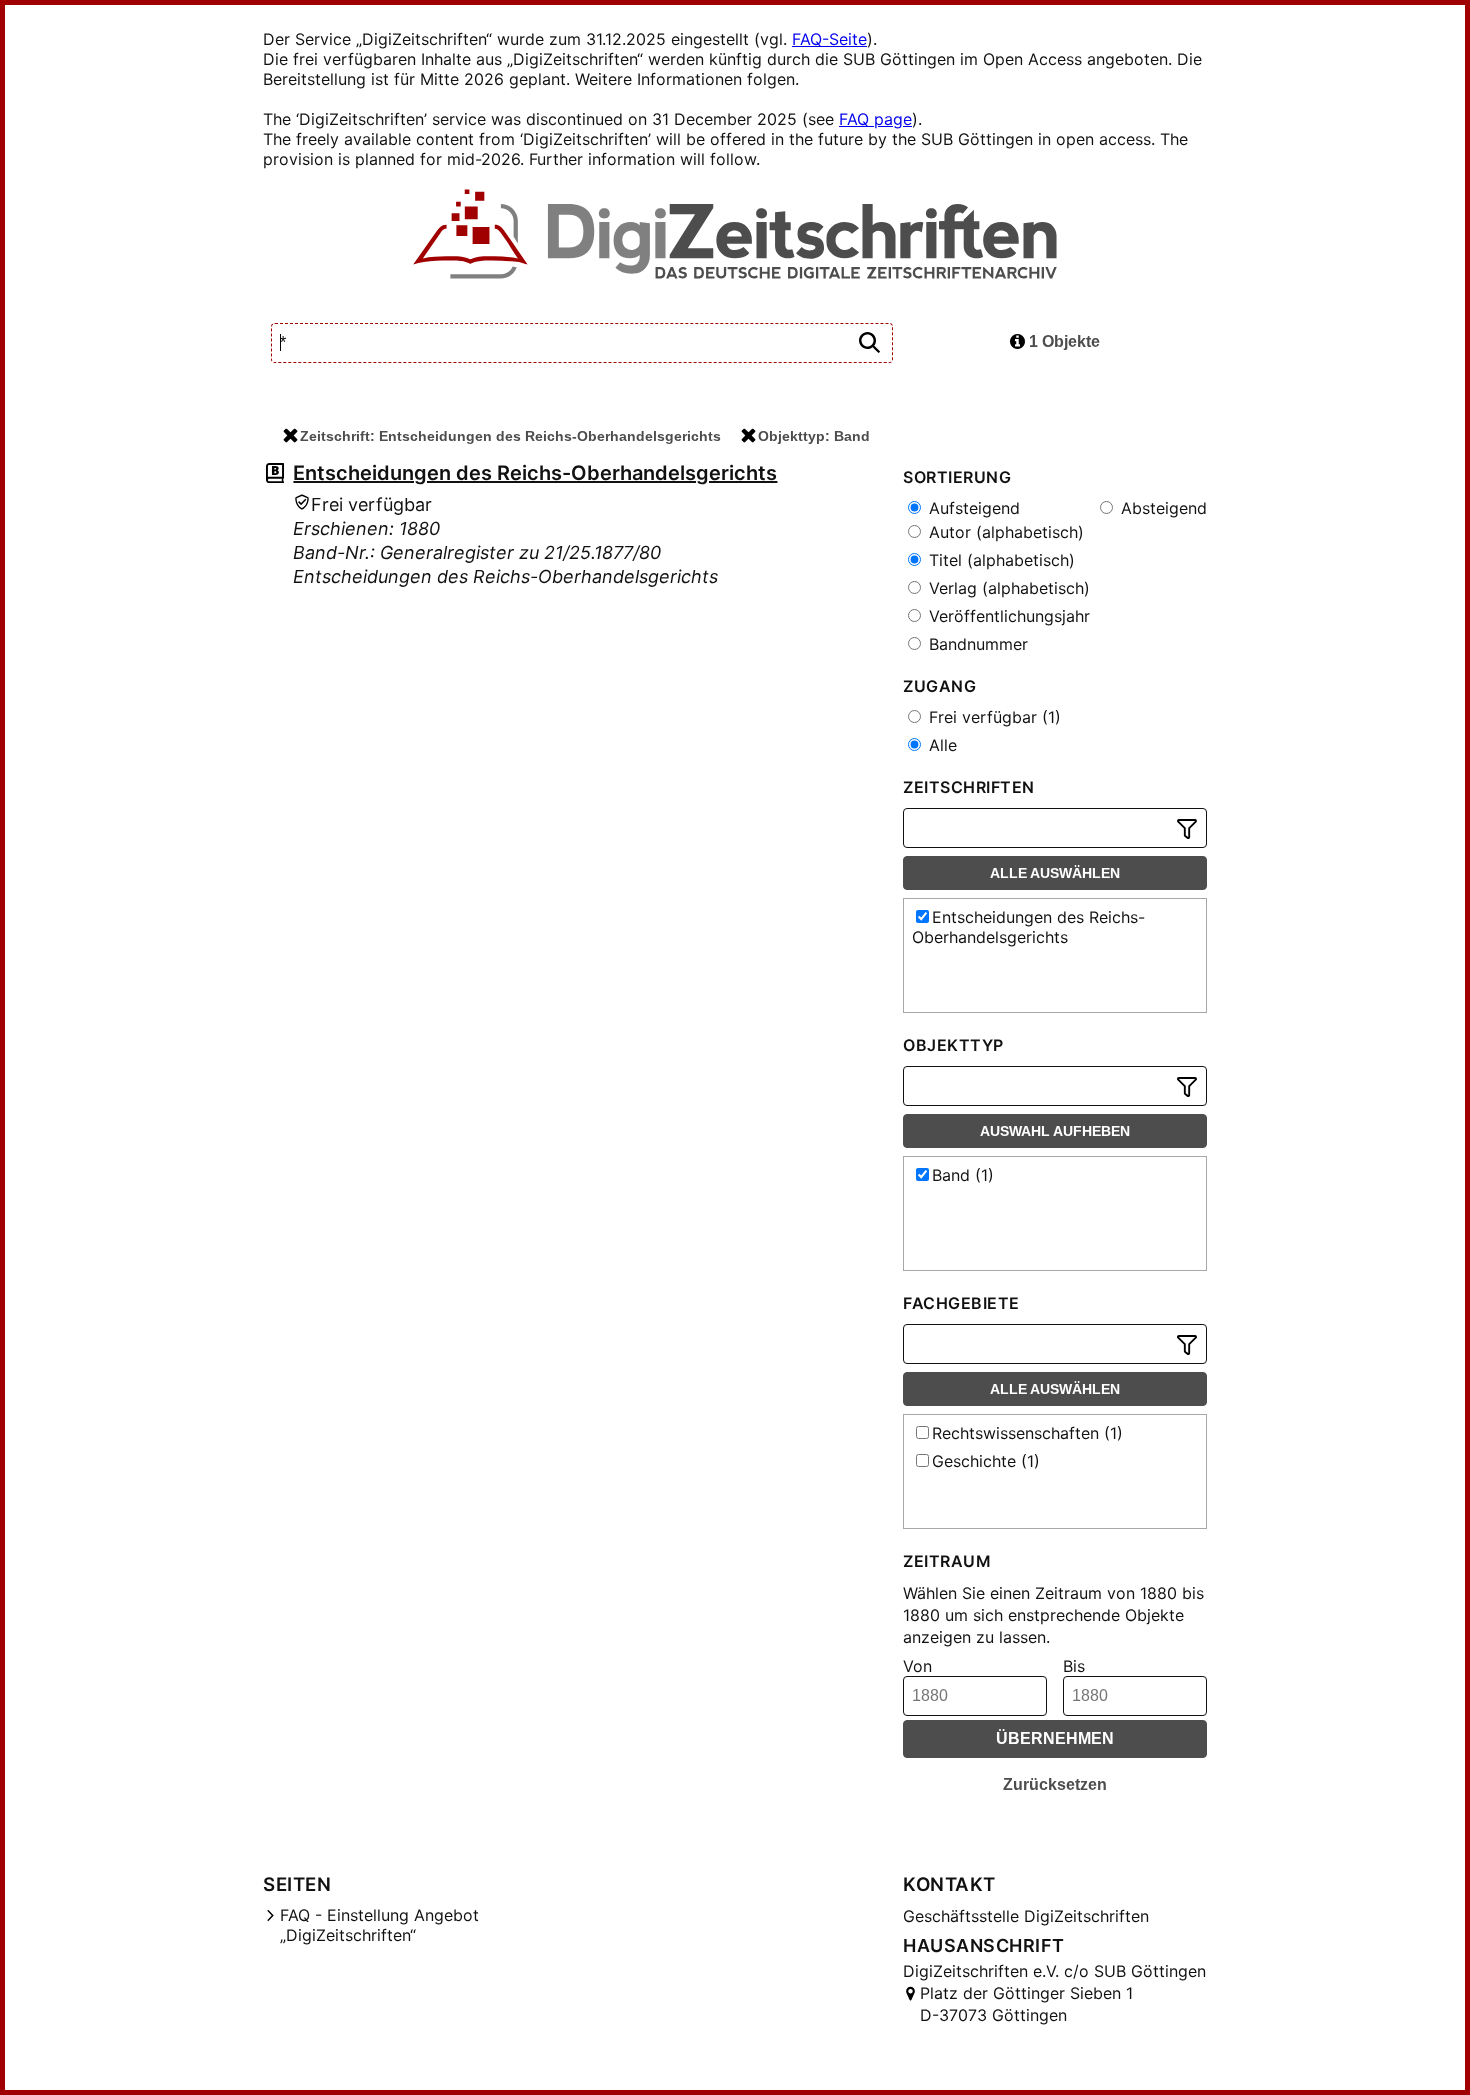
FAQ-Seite (829, 39)
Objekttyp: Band (814, 436)
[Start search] (869, 343)
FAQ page (875, 119)
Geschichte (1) (986, 1461)
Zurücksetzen (1055, 1784)
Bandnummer (976, 644)
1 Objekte (1062, 341)
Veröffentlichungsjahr (1007, 616)
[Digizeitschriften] (735, 236)
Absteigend (1161, 508)
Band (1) (963, 1175)
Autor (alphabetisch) (1004, 532)
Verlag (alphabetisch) (1007, 588)
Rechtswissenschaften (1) (1027, 1433)
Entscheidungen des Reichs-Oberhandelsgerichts (535, 473)
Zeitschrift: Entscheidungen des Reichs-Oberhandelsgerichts (510, 436)
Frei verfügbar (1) (992, 717)
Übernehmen (1055, 1738)
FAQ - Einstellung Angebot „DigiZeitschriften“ (379, 1925)
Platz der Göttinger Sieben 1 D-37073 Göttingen (1026, 2004)
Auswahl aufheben (1055, 1131)
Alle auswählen (1055, 873)
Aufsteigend (972, 508)
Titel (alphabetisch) (999, 560)
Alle (940, 745)
